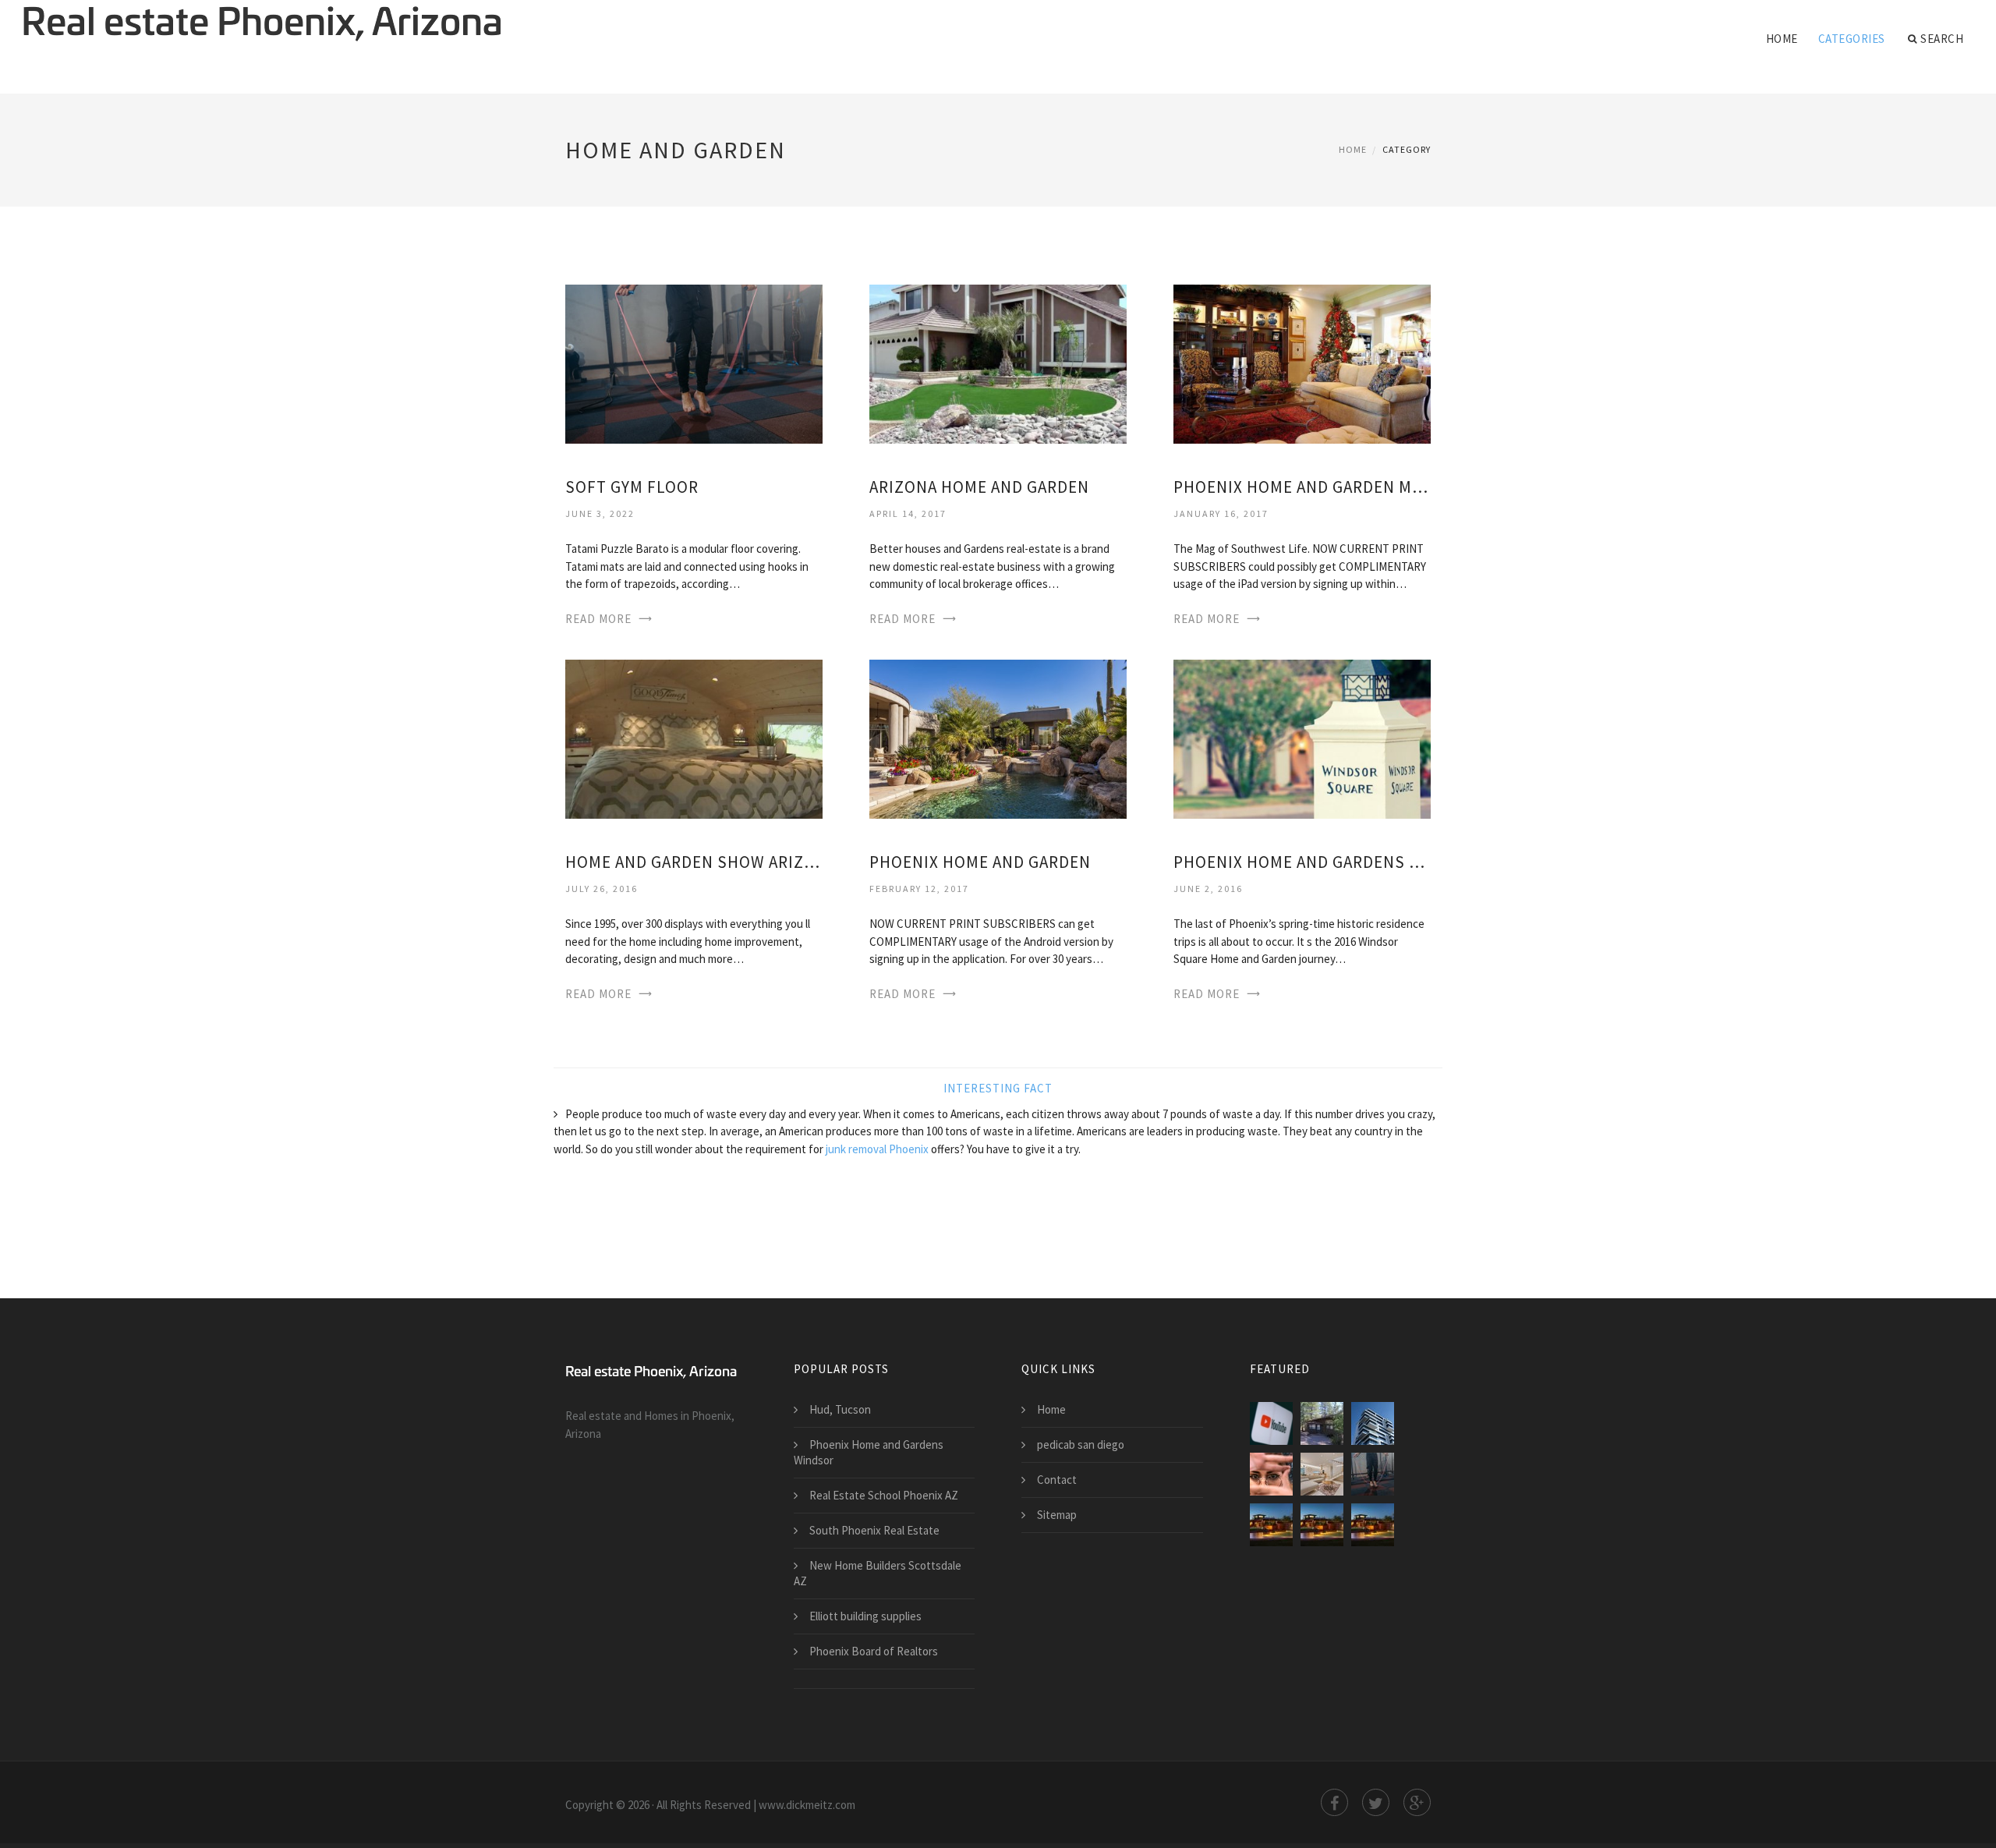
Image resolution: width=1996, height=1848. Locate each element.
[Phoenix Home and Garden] (998, 738)
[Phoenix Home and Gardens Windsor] (1302, 738)
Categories (1852, 39)
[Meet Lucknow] (1373, 1423)
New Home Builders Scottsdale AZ (878, 1573)
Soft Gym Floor (632, 487)
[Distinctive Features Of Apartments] (1322, 1474)
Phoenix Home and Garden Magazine (1302, 487)
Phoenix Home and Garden (980, 862)
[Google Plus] (1417, 1802)
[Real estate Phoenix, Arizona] (262, 25)
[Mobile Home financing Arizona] (1322, 1423)
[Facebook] (1334, 1802)
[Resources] (1271, 1525)
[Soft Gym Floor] (694, 363)
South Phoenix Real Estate (874, 1530)
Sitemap (1057, 1515)
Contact (1057, 1480)
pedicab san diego (1081, 1444)
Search (1942, 39)
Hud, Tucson (840, 1409)
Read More (598, 619)
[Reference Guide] (1373, 1525)
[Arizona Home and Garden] (998, 363)
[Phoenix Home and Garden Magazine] (1302, 363)
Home (1782, 39)
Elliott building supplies (865, 1616)
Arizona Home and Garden (979, 487)
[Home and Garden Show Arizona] (694, 738)
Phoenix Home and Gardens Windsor (1302, 862)
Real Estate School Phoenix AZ (884, 1495)
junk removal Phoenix (877, 1149)
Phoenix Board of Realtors (874, 1651)
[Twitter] (1376, 1802)
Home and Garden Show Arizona (694, 862)
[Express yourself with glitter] (1271, 1474)
